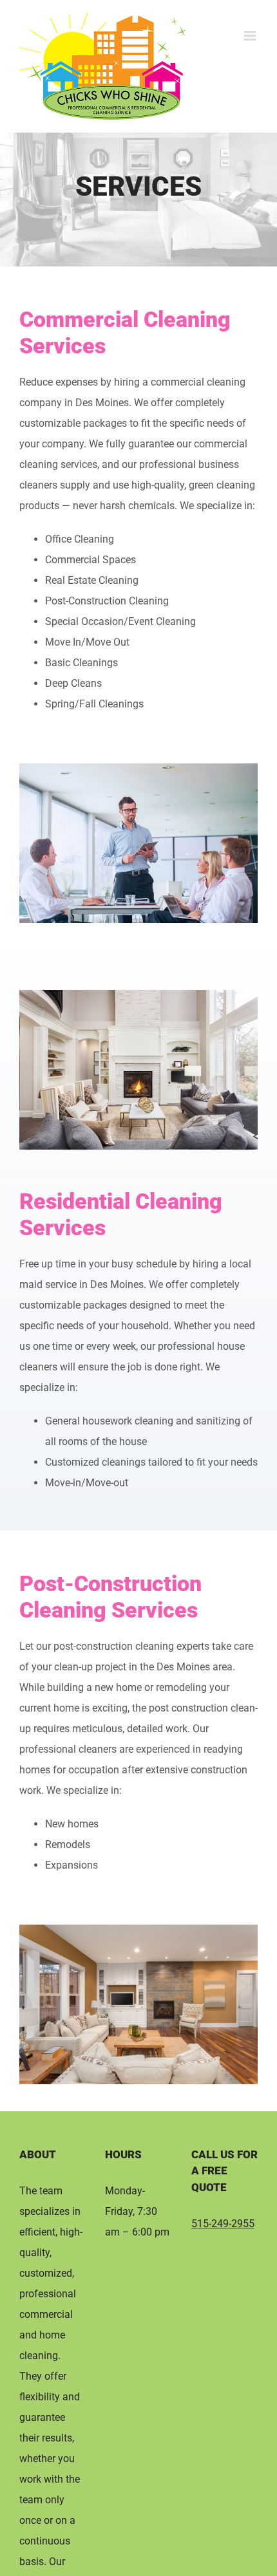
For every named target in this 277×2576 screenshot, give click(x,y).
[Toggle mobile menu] (251, 36)
